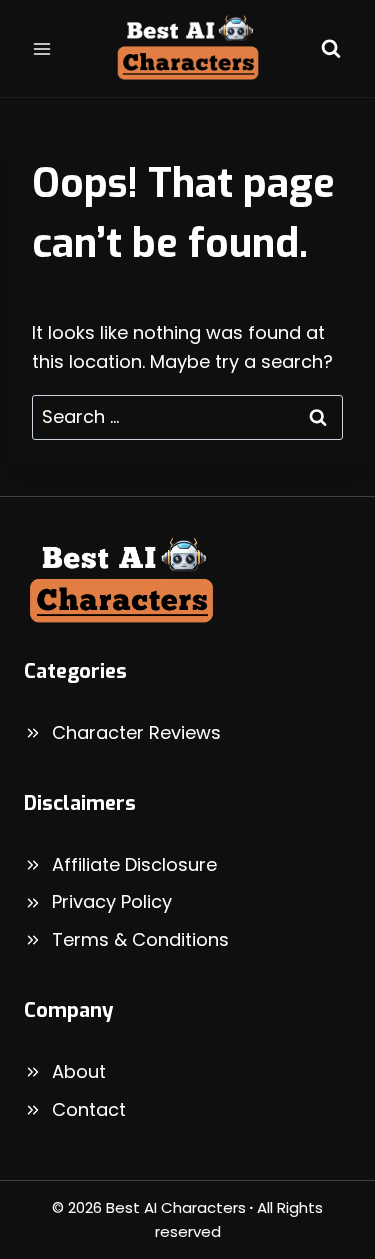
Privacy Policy (112, 901)
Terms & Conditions (140, 939)
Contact (89, 1109)
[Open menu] (42, 48)
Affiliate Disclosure (134, 864)
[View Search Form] (331, 49)
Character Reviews (136, 732)
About (79, 1071)
